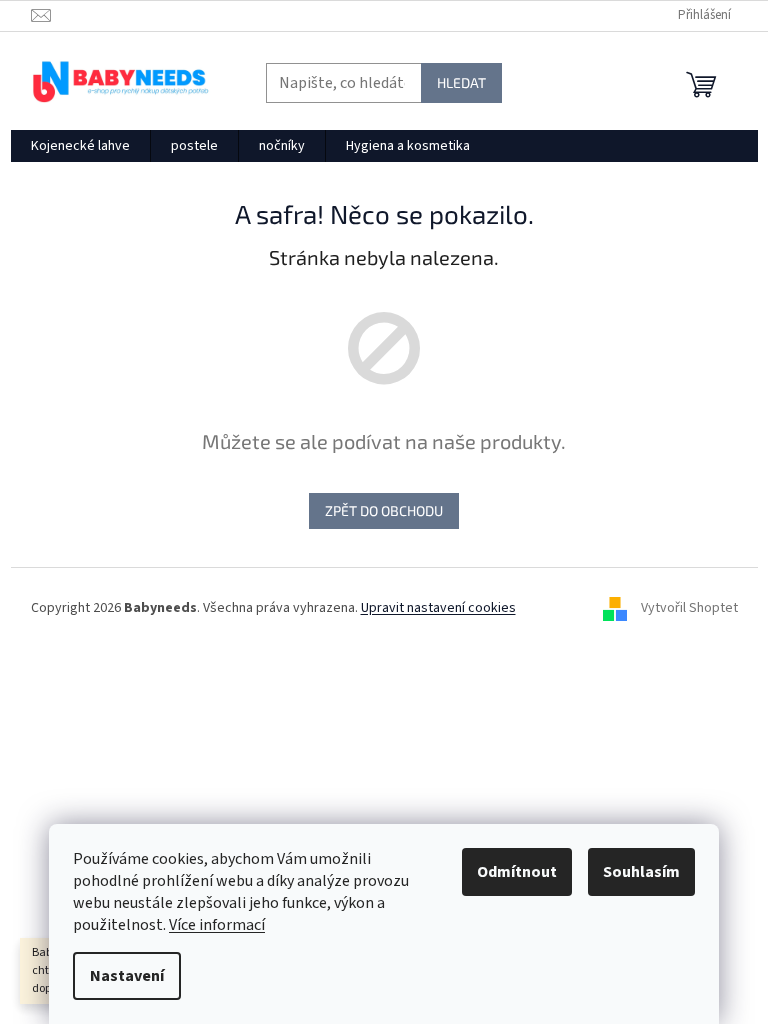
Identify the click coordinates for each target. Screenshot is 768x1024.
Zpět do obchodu (384, 510)
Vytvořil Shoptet (689, 608)
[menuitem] (80, 146)
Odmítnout (517, 872)
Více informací (217, 925)
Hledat (461, 82)
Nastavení (127, 976)
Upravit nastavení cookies (438, 608)
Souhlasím (641, 872)
